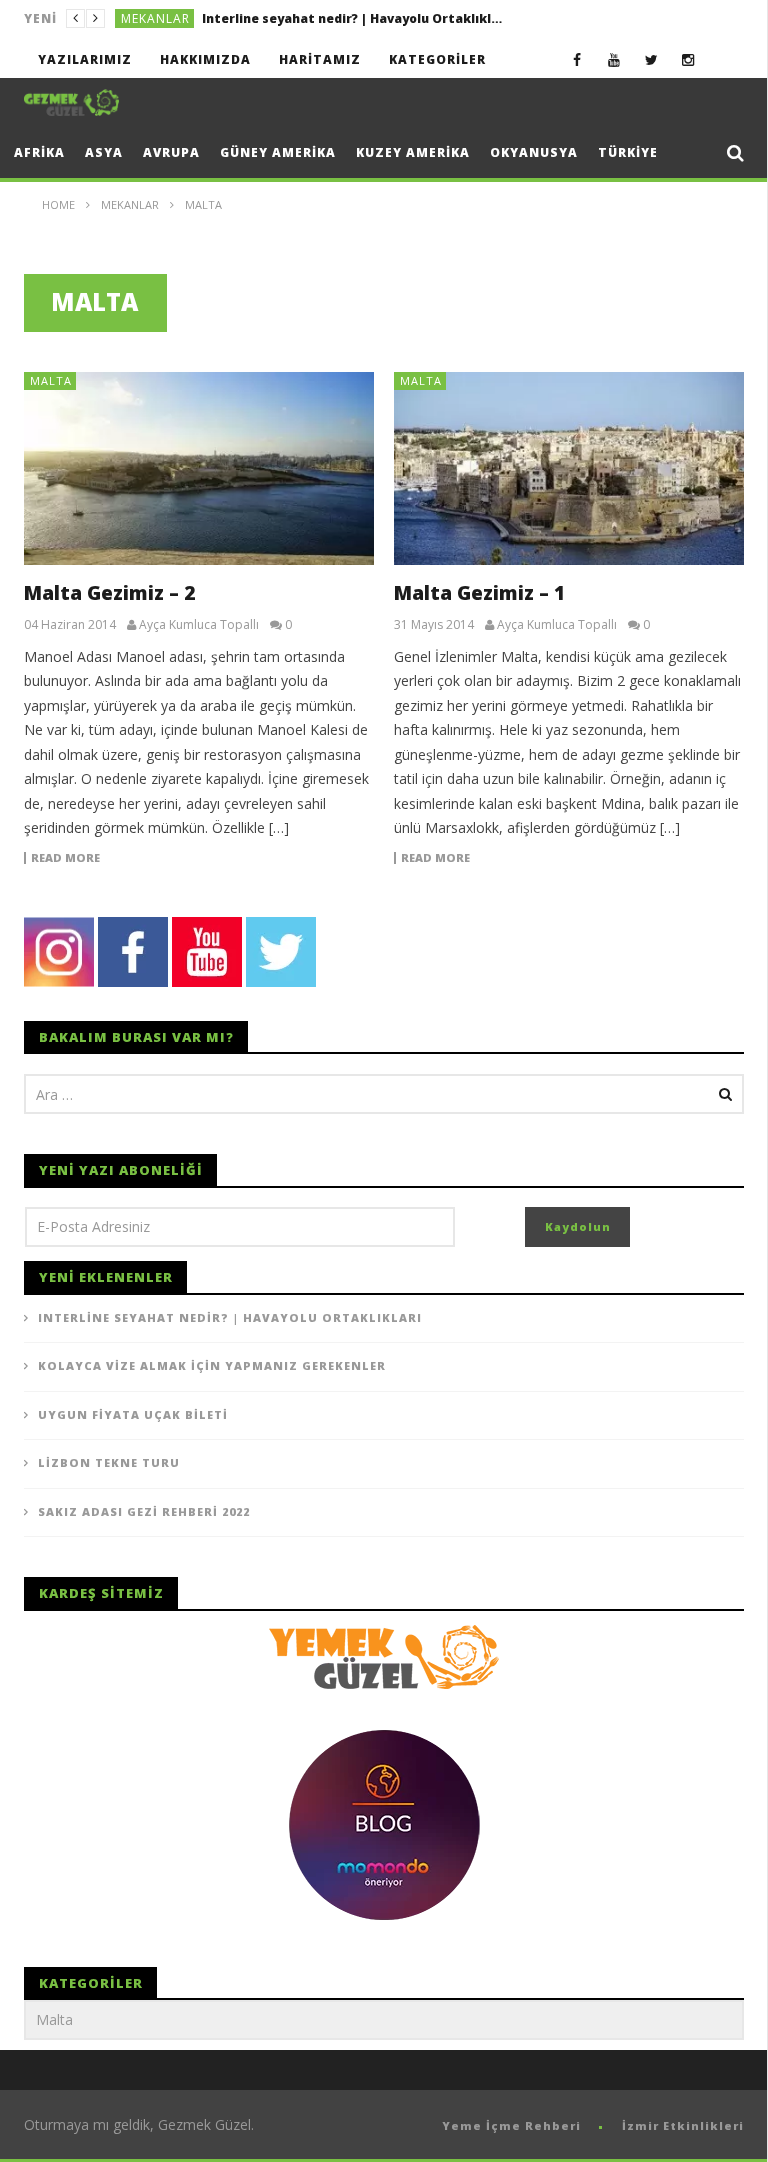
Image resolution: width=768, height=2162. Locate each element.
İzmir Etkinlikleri (683, 2125)
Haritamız (320, 59)
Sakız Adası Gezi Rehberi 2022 (144, 1511)
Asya (104, 152)
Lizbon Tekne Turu (109, 1462)
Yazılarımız (85, 59)
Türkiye (628, 152)
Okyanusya (534, 152)
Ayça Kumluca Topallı (199, 625)
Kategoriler (437, 59)
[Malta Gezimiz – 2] (199, 468)
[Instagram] (688, 59)
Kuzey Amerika (413, 152)
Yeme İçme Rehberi (511, 2125)
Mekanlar (155, 18)
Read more (65, 858)
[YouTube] (614, 59)
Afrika (39, 152)
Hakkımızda (205, 59)
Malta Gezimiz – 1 (479, 593)
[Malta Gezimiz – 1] (569, 468)
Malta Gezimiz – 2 (109, 593)
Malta (51, 380)
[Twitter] (651, 59)
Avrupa (171, 152)
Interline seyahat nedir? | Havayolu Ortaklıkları (230, 1317)
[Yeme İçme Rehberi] (384, 1654)
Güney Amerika (278, 152)
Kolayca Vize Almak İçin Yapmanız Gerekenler (348, 18)
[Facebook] (577, 59)
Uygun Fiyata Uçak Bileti (133, 1414)
